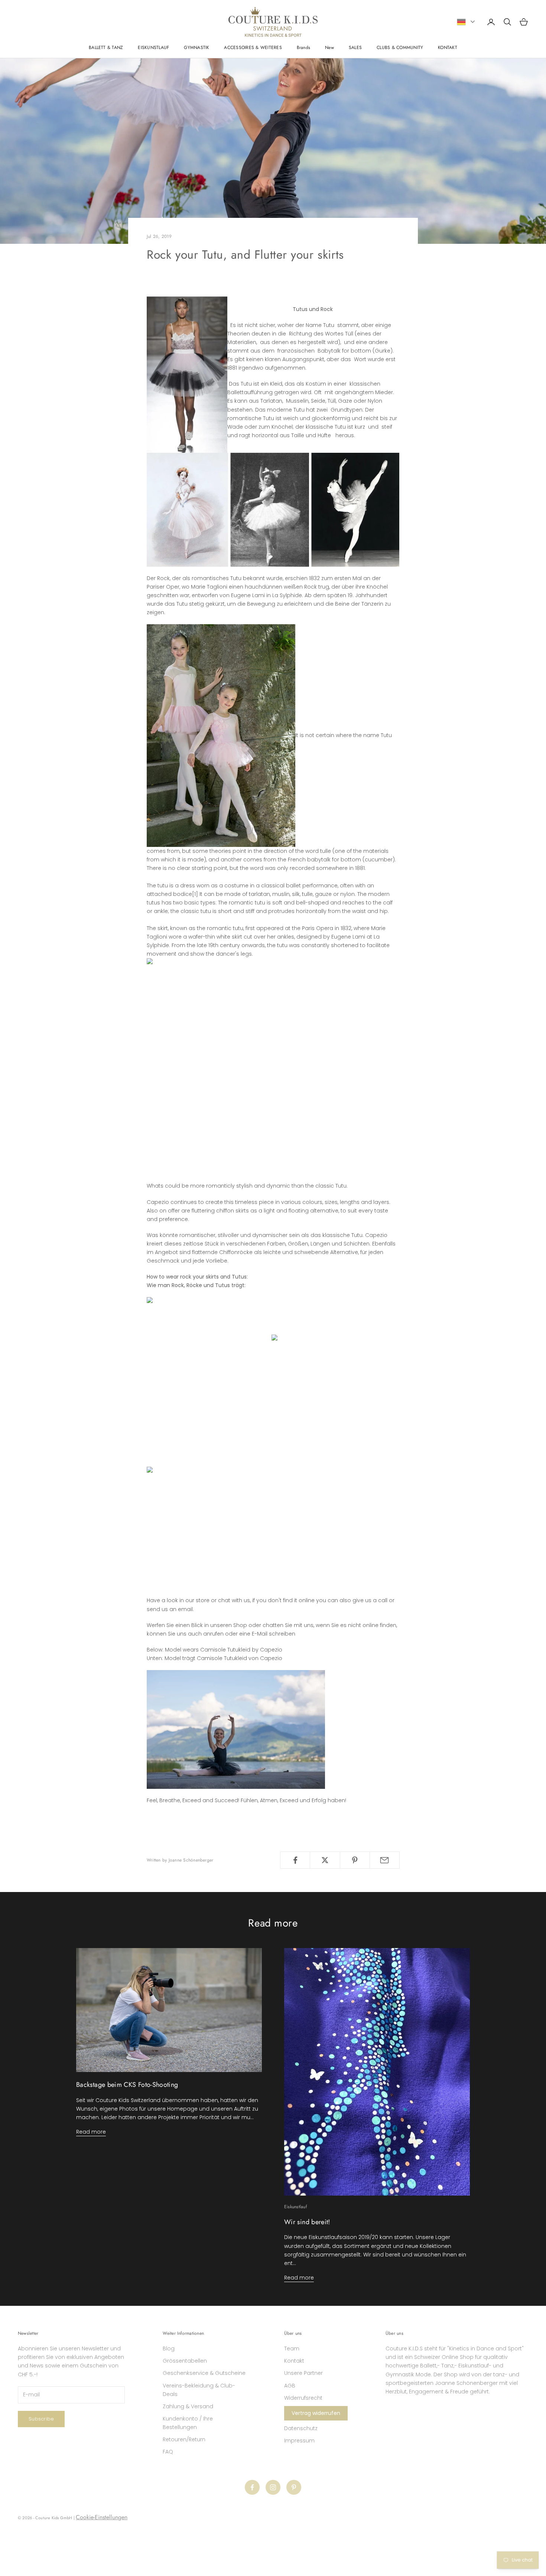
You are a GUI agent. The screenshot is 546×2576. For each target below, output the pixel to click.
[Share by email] (385, 1860)
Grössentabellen (185, 2361)
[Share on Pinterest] (355, 1860)
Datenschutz (301, 2428)
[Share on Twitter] (325, 1860)
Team (292, 2348)
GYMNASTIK (196, 48)
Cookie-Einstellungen (102, 2517)
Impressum (299, 2441)
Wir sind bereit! (307, 2222)
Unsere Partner (303, 2373)
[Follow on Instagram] (273, 2487)
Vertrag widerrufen (316, 2413)
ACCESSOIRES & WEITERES (253, 48)
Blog (169, 2348)
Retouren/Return (184, 2439)
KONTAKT (448, 48)
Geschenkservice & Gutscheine (204, 2373)
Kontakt (294, 2361)
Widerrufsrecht (303, 2398)
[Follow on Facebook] (252, 2487)
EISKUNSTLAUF (153, 48)
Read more (91, 2132)
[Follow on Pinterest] (294, 2487)
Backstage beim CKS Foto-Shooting (127, 2085)
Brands (303, 48)
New (329, 48)
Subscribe (41, 2419)
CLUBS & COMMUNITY (400, 48)
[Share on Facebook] (295, 1860)
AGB (290, 2386)
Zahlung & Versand (188, 2406)
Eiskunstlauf (295, 2207)
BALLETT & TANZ (106, 48)
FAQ (168, 2452)
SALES (355, 48)
